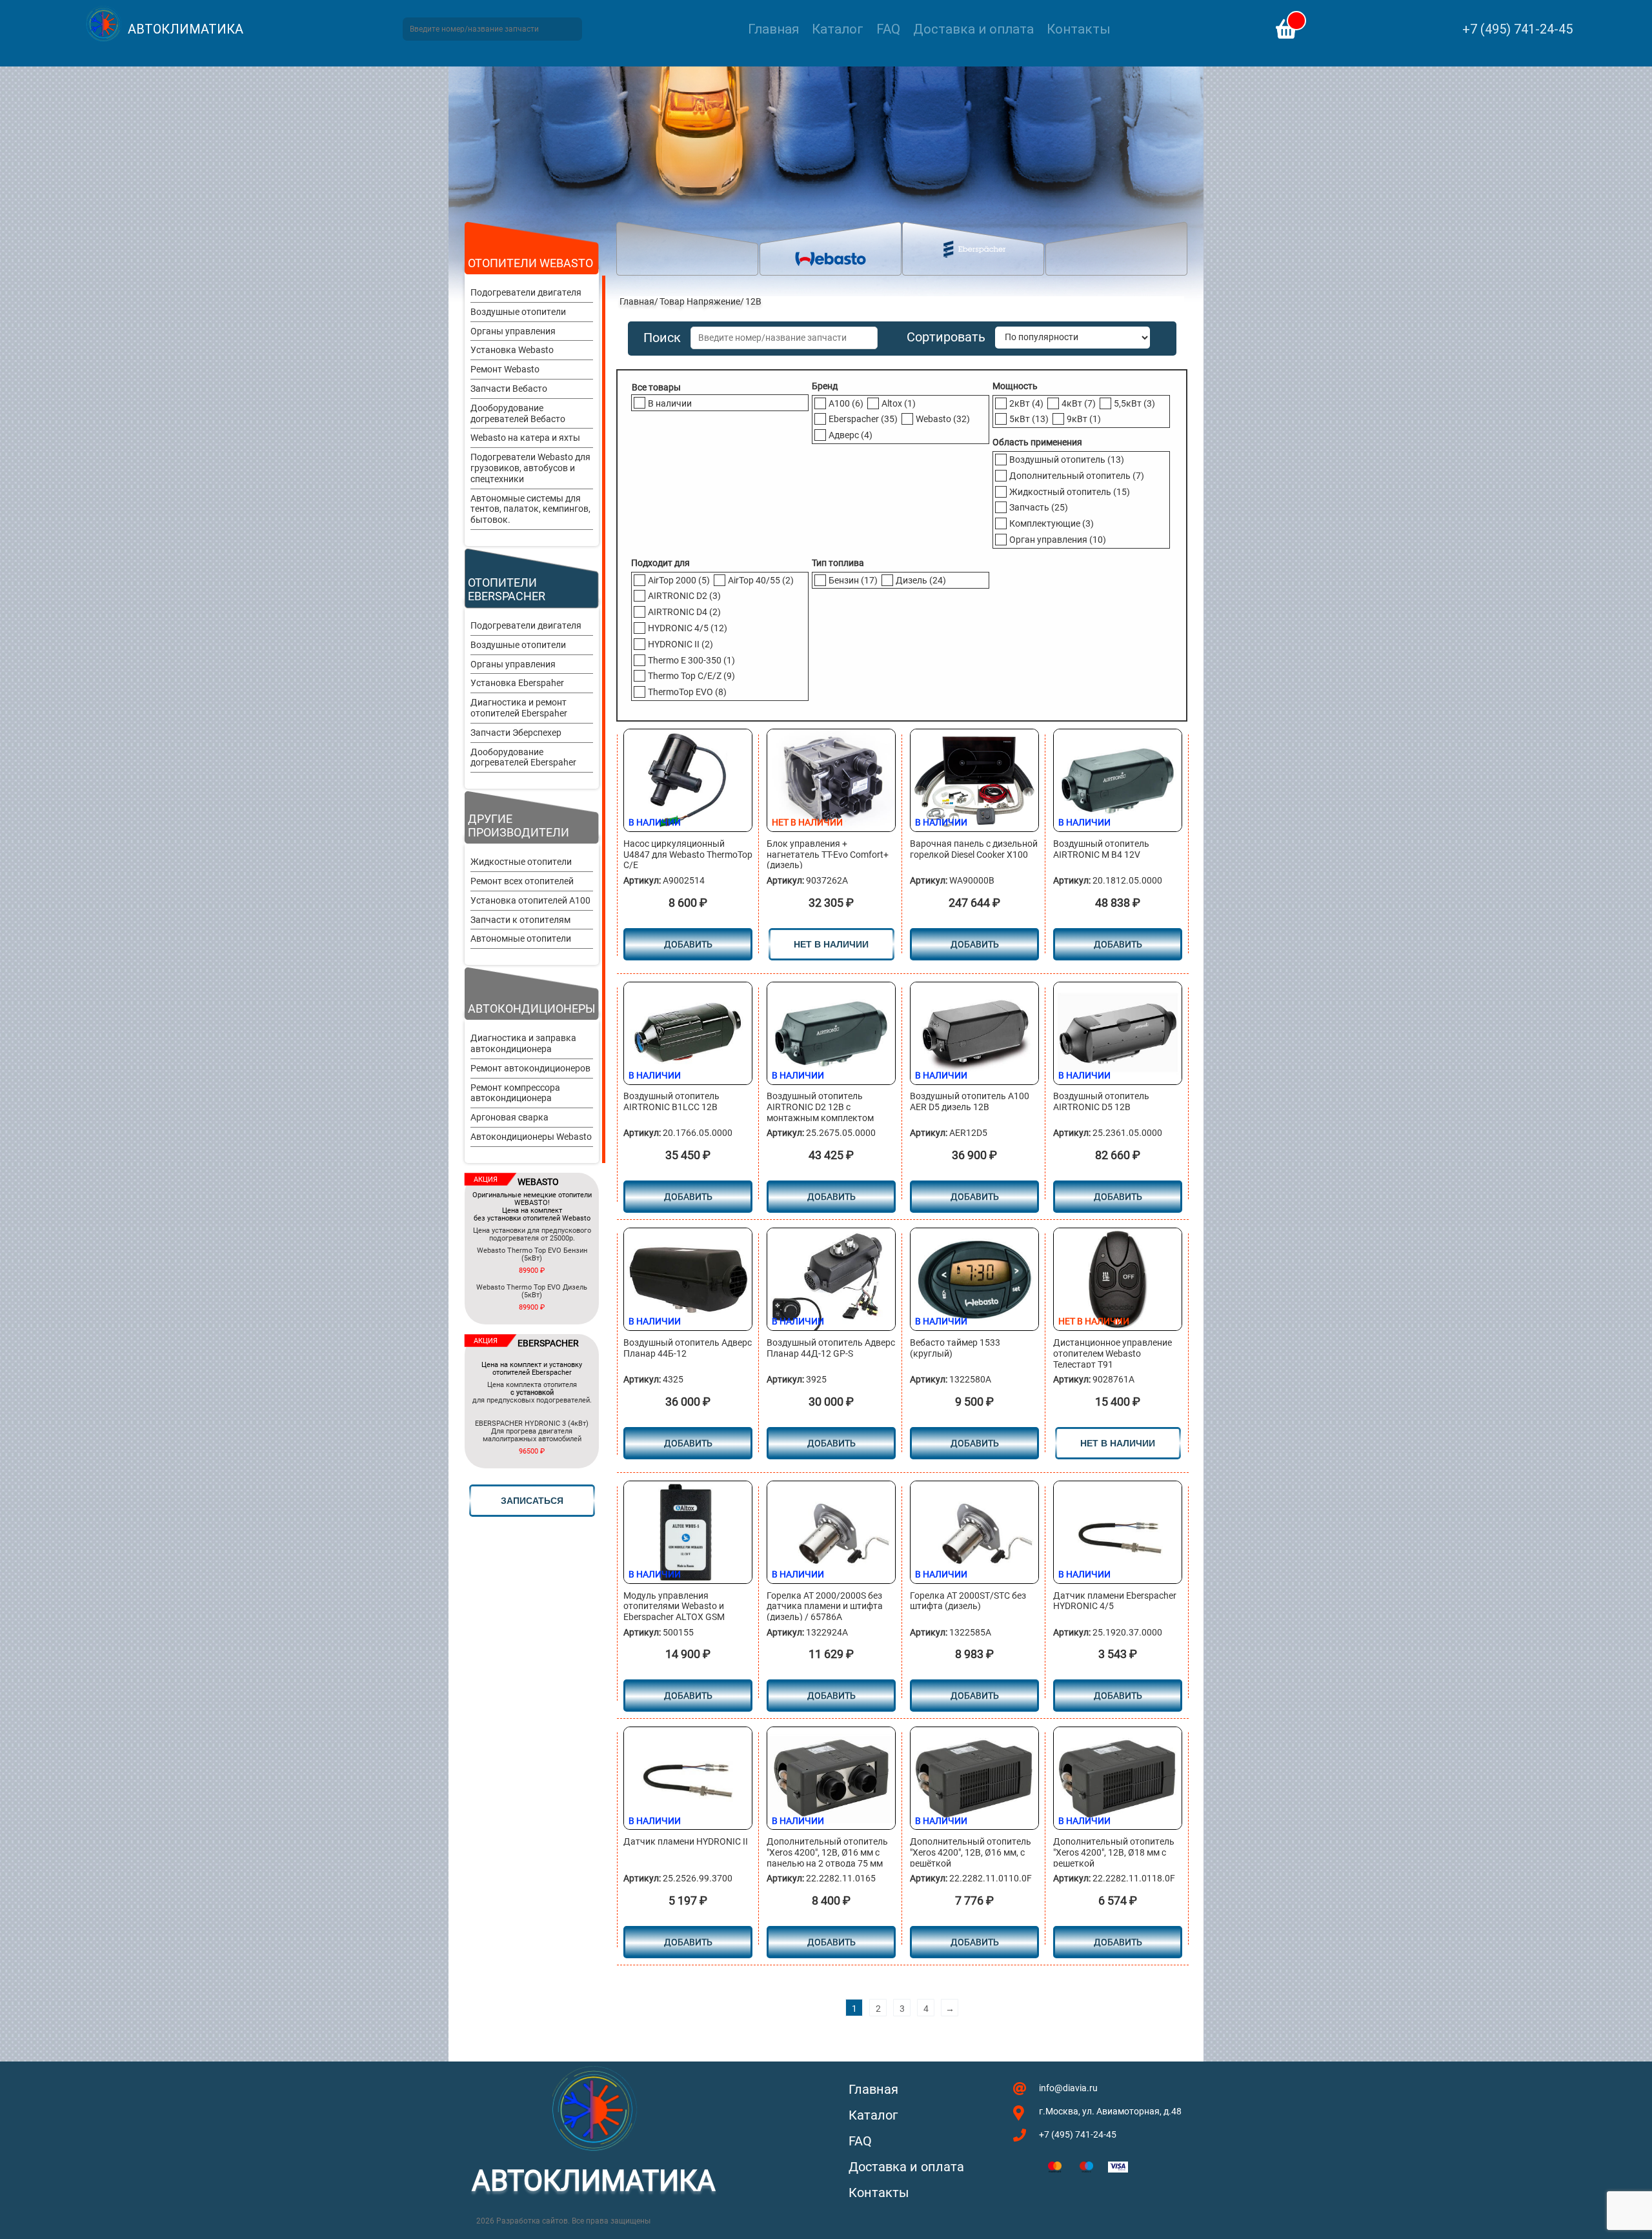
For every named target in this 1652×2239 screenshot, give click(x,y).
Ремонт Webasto (505, 369)
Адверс (851, 435)
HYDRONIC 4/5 (688, 628)
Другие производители (519, 826)
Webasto (943, 419)
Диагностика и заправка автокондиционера (523, 1043)
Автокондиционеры (532, 1008)
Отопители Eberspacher (507, 589)
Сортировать (946, 337)
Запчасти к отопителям (520, 920)
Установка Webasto (512, 350)
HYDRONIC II (680, 644)
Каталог (838, 29)
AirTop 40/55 (761, 580)
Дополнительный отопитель (1077, 476)
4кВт (1079, 403)
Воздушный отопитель (1067, 460)
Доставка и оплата (973, 29)
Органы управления (513, 331)
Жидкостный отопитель (1070, 492)
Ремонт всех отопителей (522, 881)
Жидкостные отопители (521, 862)
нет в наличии (831, 944)
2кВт (1026, 403)
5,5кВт (1134, 403)
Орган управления (1058, 540)
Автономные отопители (521, 938)
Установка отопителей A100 (530, 900)
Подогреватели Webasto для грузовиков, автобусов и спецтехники (530, 468)
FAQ (888, 29)
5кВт (1029, 419)
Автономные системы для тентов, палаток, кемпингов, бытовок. (530, 509)
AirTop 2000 (679, 580)
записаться (532, 1501)
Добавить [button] (688, 944)
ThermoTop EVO (687, 692)
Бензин (853, 580)
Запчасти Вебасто (509, 389)
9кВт (1084, 419)
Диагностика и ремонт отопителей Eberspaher (519, 708)
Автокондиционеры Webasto (531, 1137)
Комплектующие (1052, 523)
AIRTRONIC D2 (684, 596)
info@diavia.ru (1068, 2088)
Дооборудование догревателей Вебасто (518, 413)
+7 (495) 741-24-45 (1517, 29)
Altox (899, 403)
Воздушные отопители (518, 312)
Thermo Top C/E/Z (691, 676)
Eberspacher (863, 419)
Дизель (921, 580)
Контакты (1079, 29)
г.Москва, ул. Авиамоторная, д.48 (1110, 2111)
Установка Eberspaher (517, 683)
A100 (846, 403)
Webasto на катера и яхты (525, 438)
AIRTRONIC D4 (684, 612)
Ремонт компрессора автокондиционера (515, 1093)
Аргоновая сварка (509, 1117)
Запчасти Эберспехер (516, 733)
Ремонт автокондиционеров (530, 1068)
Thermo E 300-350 (691, 660)
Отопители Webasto (530, 263)
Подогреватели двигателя (526, 292)
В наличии (670, 403)
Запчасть (1039, 507)
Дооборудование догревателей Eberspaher (523, 757)
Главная (773, 29)
